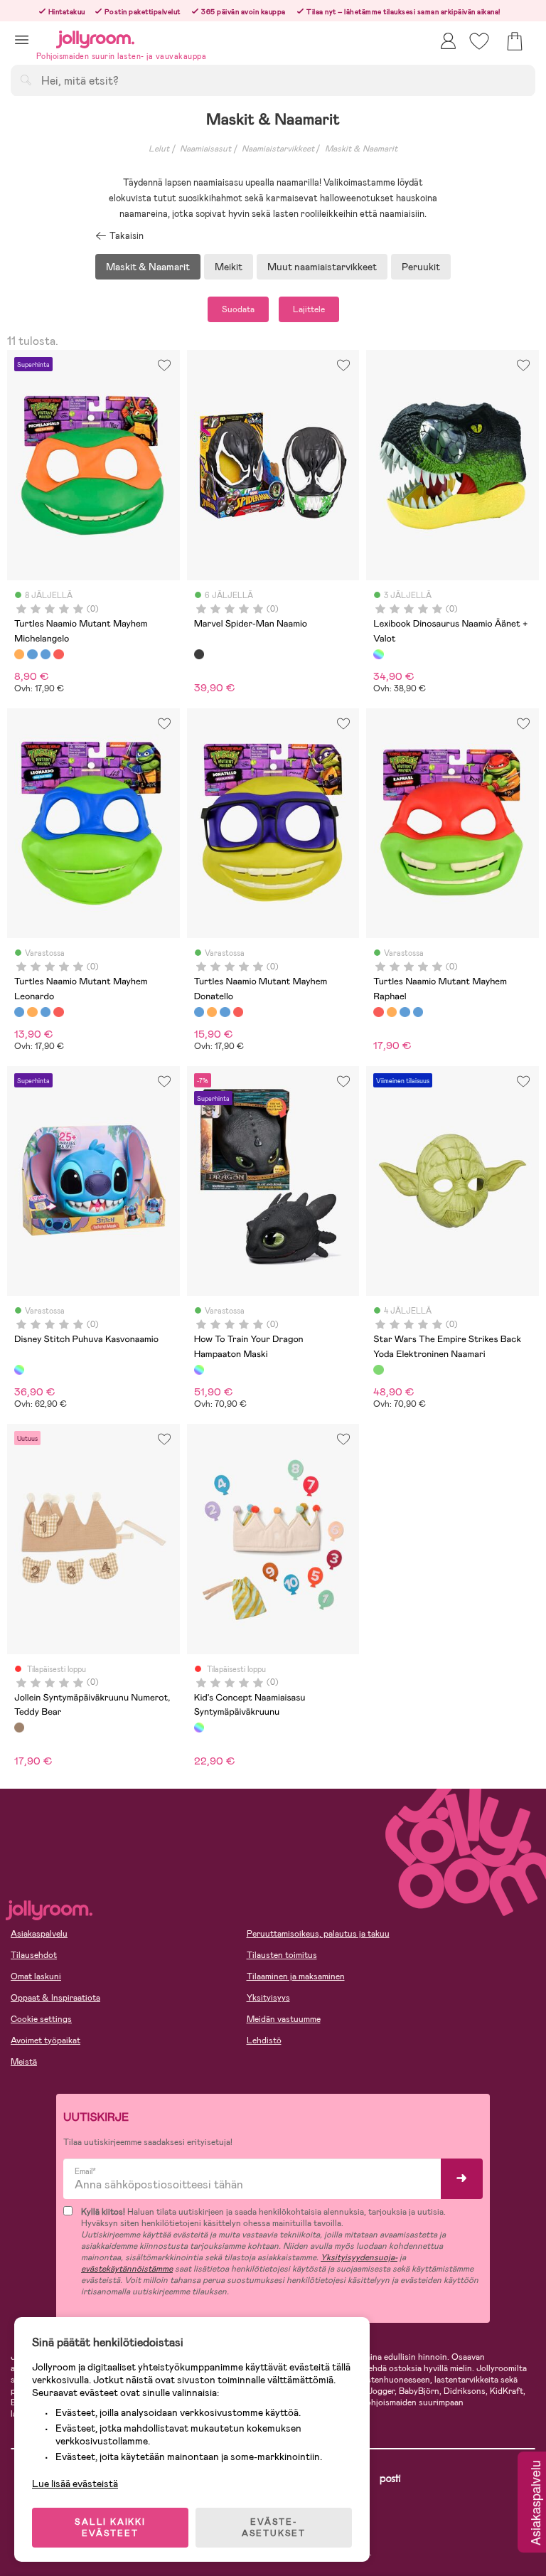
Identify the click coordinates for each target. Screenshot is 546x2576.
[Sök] (26, 80)
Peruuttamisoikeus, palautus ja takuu (318, 1934)
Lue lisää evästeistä (75, 2484)
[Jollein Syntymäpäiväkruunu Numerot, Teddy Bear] (19, 1728)
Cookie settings (41, 2019)
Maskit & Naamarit (361, 149)
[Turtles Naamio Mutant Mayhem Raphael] (58, 654)
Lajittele (309, 309)
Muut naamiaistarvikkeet (322, 267)
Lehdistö (264, 2040)
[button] (22, 39)
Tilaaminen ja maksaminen (296, 1976)
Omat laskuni (36, 1976)
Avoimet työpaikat (45, 2040)
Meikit (229, 267)
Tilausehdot (34, 1955)
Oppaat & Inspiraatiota (55, 1998)
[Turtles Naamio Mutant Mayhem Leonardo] (32, 654)
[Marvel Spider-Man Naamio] (199, 654)
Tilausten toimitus (282, 1955)
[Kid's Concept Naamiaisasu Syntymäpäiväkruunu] (199, 1728)
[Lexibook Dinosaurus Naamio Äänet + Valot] (378, 654)
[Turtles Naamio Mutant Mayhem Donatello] (45, 654)
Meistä (24, 2062)
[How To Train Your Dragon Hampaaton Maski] (199, 1370)
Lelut (159, 149)
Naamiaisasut (205, 149)
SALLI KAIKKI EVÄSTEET (110, 2528)
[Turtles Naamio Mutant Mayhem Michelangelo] (19, 654)
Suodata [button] (238, 309)
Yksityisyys (268, 1998)
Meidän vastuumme (284, 2019)
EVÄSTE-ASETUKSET (274, 2528)
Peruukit (421, 267)
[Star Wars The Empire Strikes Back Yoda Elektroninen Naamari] (378, 1370)
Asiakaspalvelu (39, 1934)
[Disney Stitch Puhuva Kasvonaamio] (19, 1370)
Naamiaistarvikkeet (278, 149)
